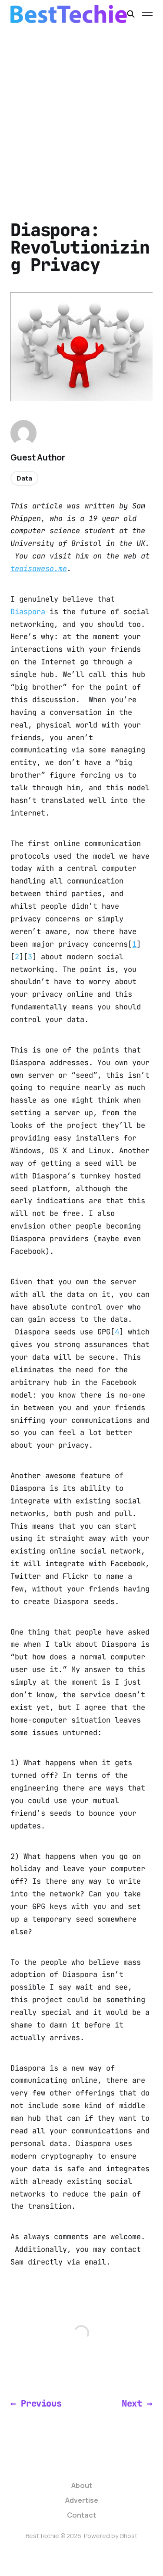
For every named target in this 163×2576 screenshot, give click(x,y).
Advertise (82, 2500)
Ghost (128, 2536)
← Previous (36, 2403)
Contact (81, 2515)
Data (24, 478)
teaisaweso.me (39, 569)
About (82, 2485)
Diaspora (28, 612)
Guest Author (38, 457)
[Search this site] (131, 14)
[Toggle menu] (147, 14)
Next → (137, 2403)
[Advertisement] (81, 114)
